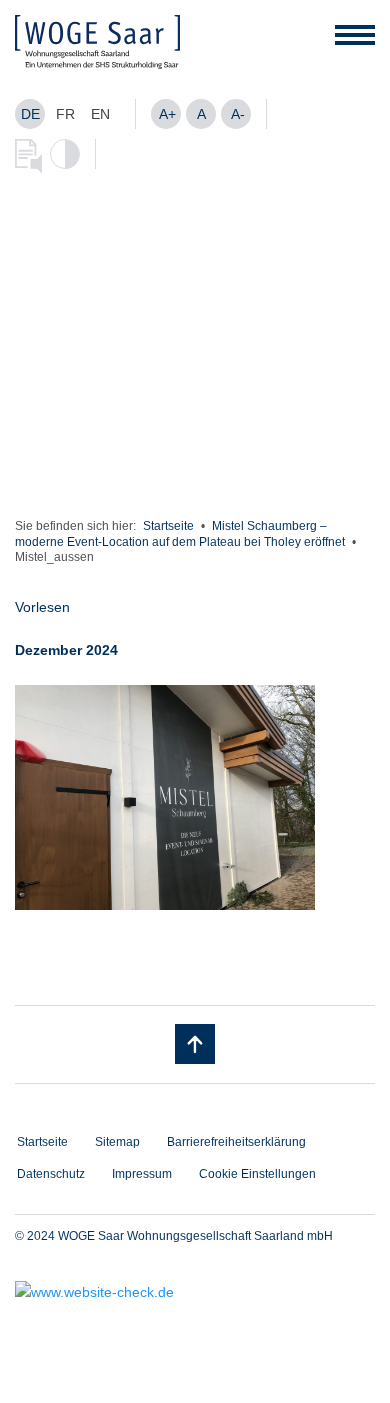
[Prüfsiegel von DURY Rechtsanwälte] (195, 1292)
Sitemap (117, 1142)
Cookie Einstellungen (257, 1174)
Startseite (168, 526)
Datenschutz (51, 1174)
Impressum (142, 1174)
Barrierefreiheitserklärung (236, 1142)
